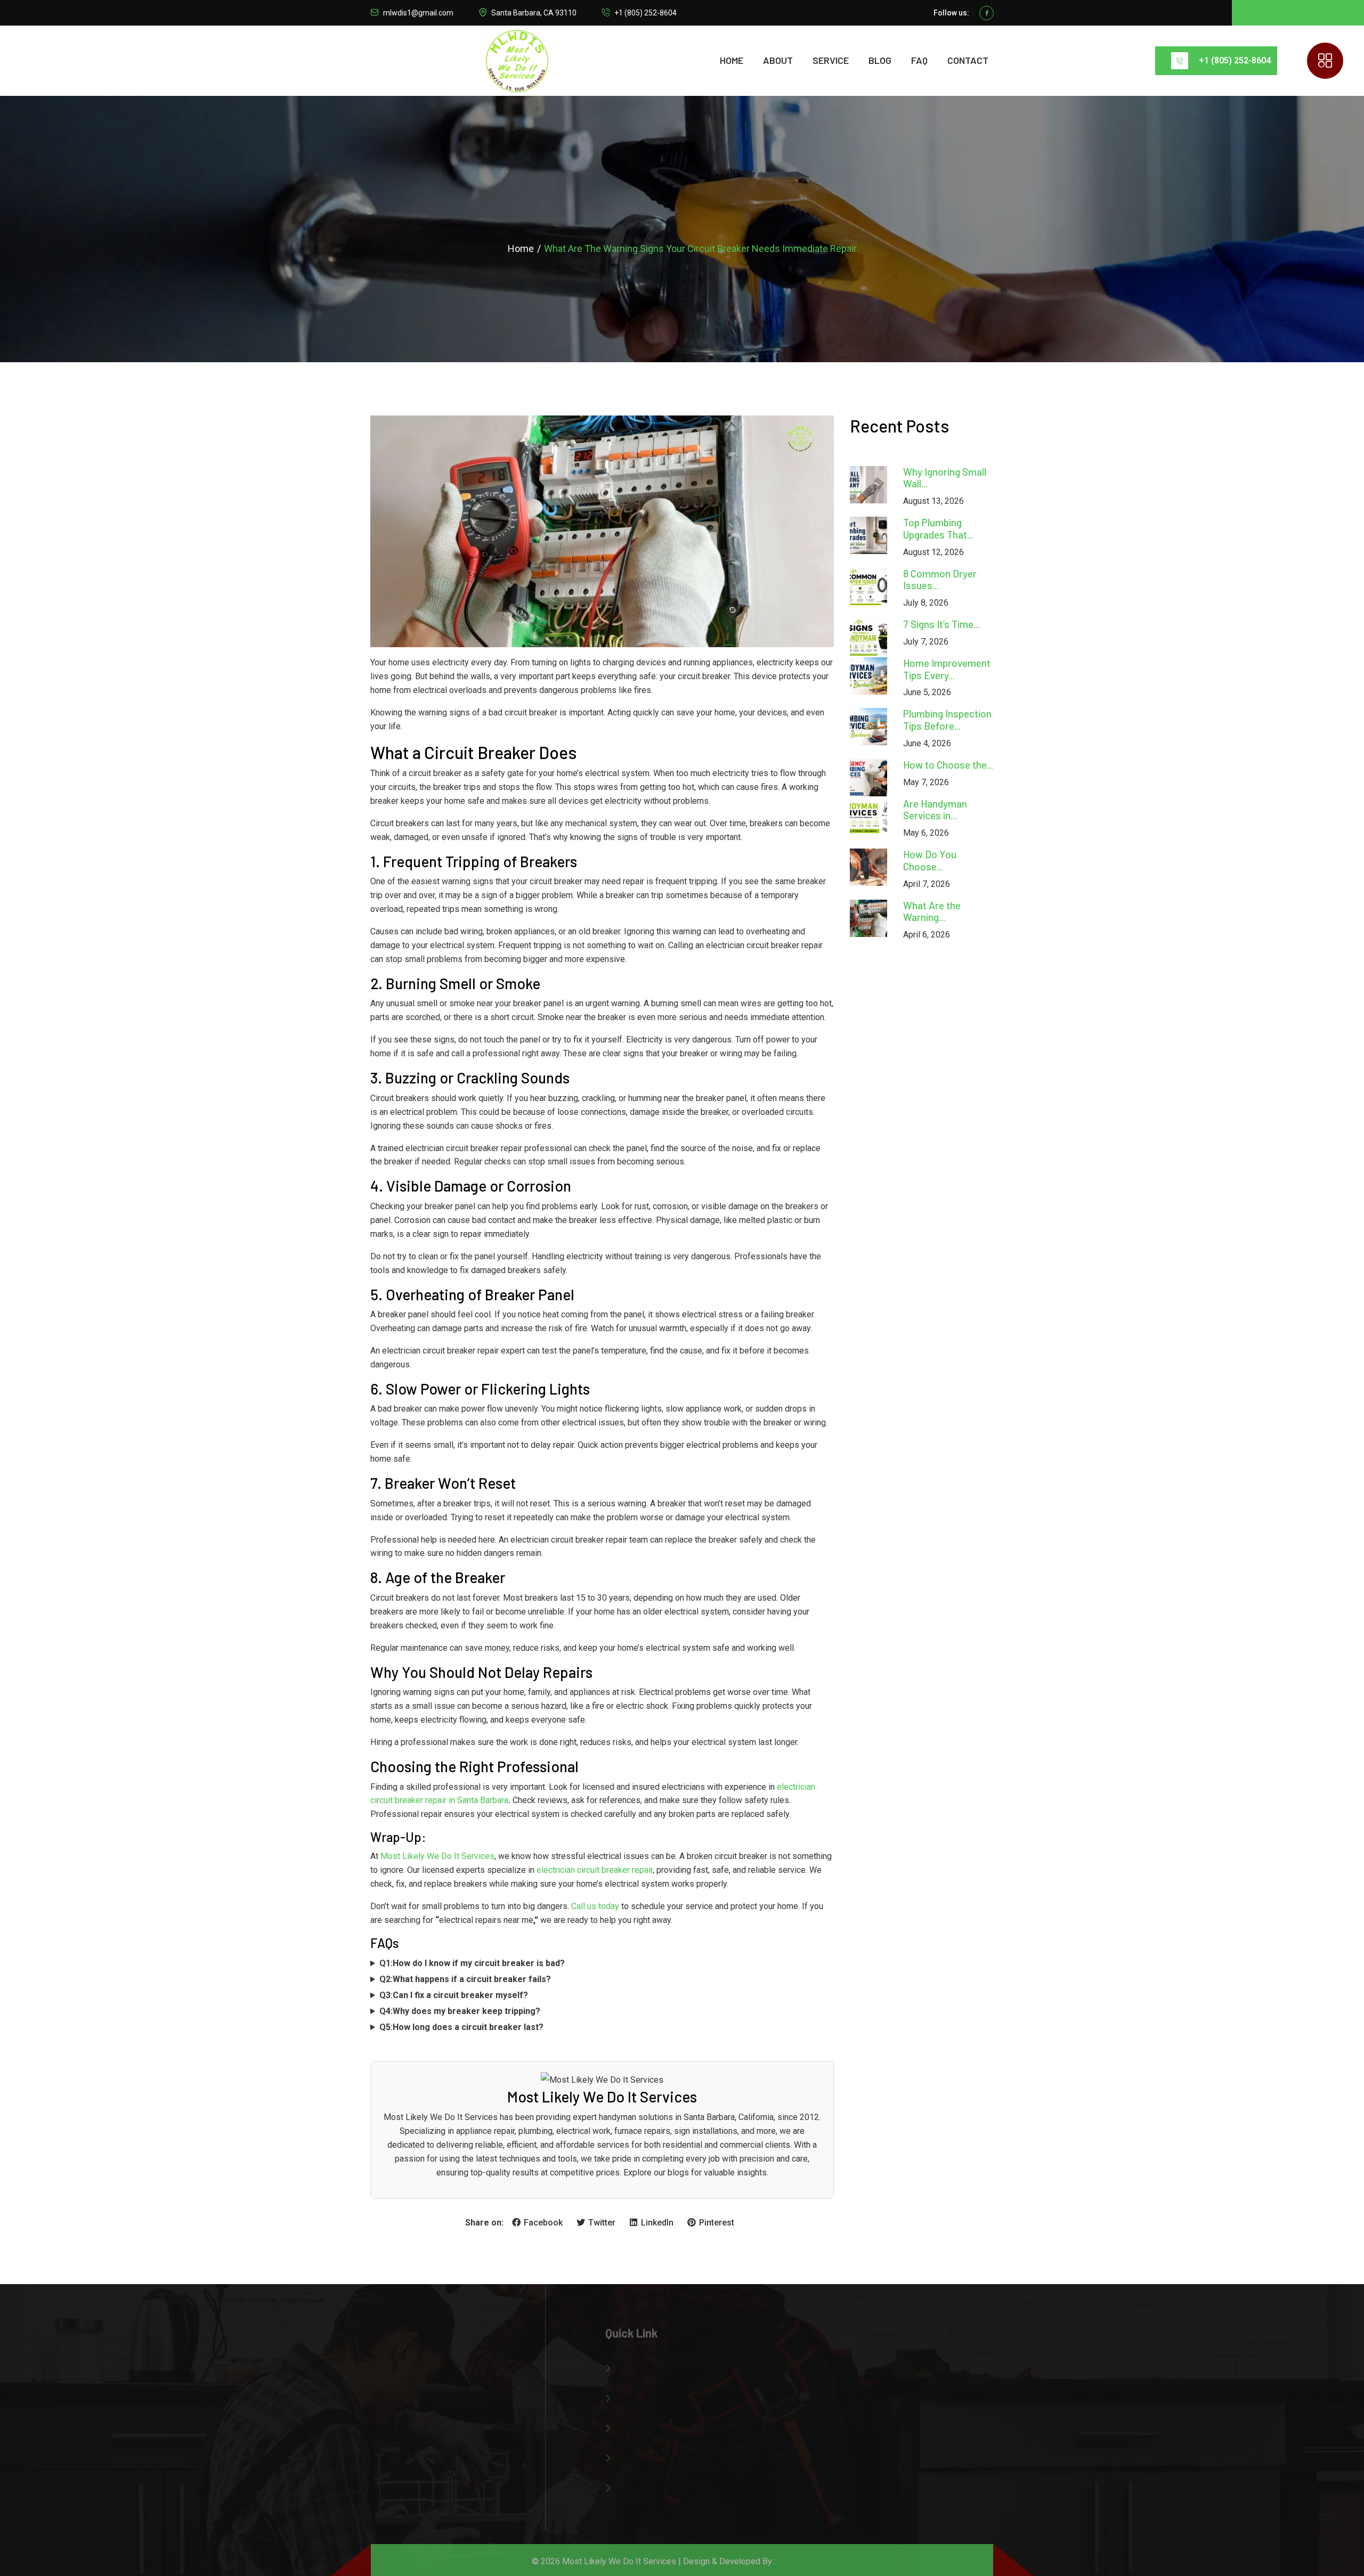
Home (732, 60)
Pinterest (716, 2223)
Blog (880, 60)
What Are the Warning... (932, 911)
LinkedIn (657, 2223)
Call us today (595, 1906)
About (778, 60)
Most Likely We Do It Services (437, 1856)
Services (632, 2391)
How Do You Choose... (930, 860)
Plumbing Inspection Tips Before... (947, 720)
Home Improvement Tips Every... (947, 669)
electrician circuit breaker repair (595, 1870)
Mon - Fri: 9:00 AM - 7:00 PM (866, 2432)
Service (831, 60)
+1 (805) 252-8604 (646, 13)
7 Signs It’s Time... (941, 624)
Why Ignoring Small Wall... (945, 478)
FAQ (919, 60)
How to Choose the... (948, 765)
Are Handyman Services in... (935, 810)
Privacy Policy (642, 2481)
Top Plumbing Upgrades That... (938, 528)
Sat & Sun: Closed (846, 2455)
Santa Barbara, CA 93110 (534, 13)
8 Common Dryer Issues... (940, 580)
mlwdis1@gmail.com (418, 13)
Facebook (543, 2223)
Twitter (602, 2223)
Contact (968, 60)
